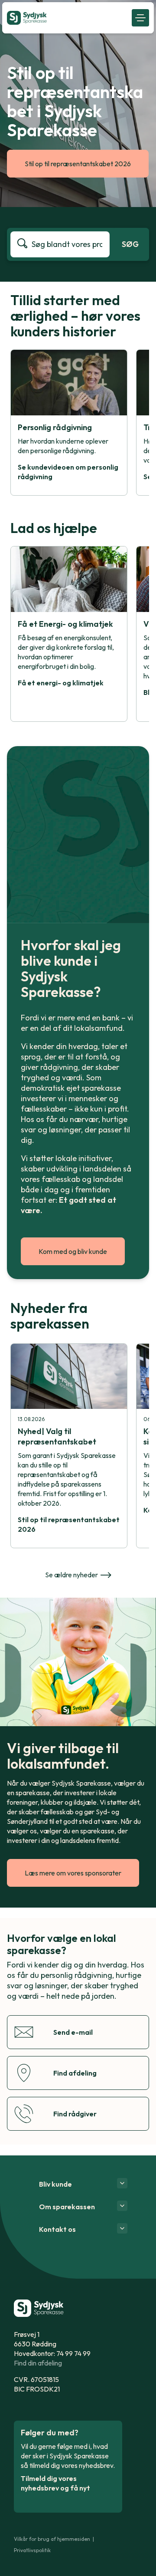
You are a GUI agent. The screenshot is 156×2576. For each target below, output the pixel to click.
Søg (130, 244)
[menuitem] (67, 18)
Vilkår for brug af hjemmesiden (52, 2539)
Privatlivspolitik (32, 2550)
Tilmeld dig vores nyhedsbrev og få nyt (55, 2483)
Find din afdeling (38, 2363)
